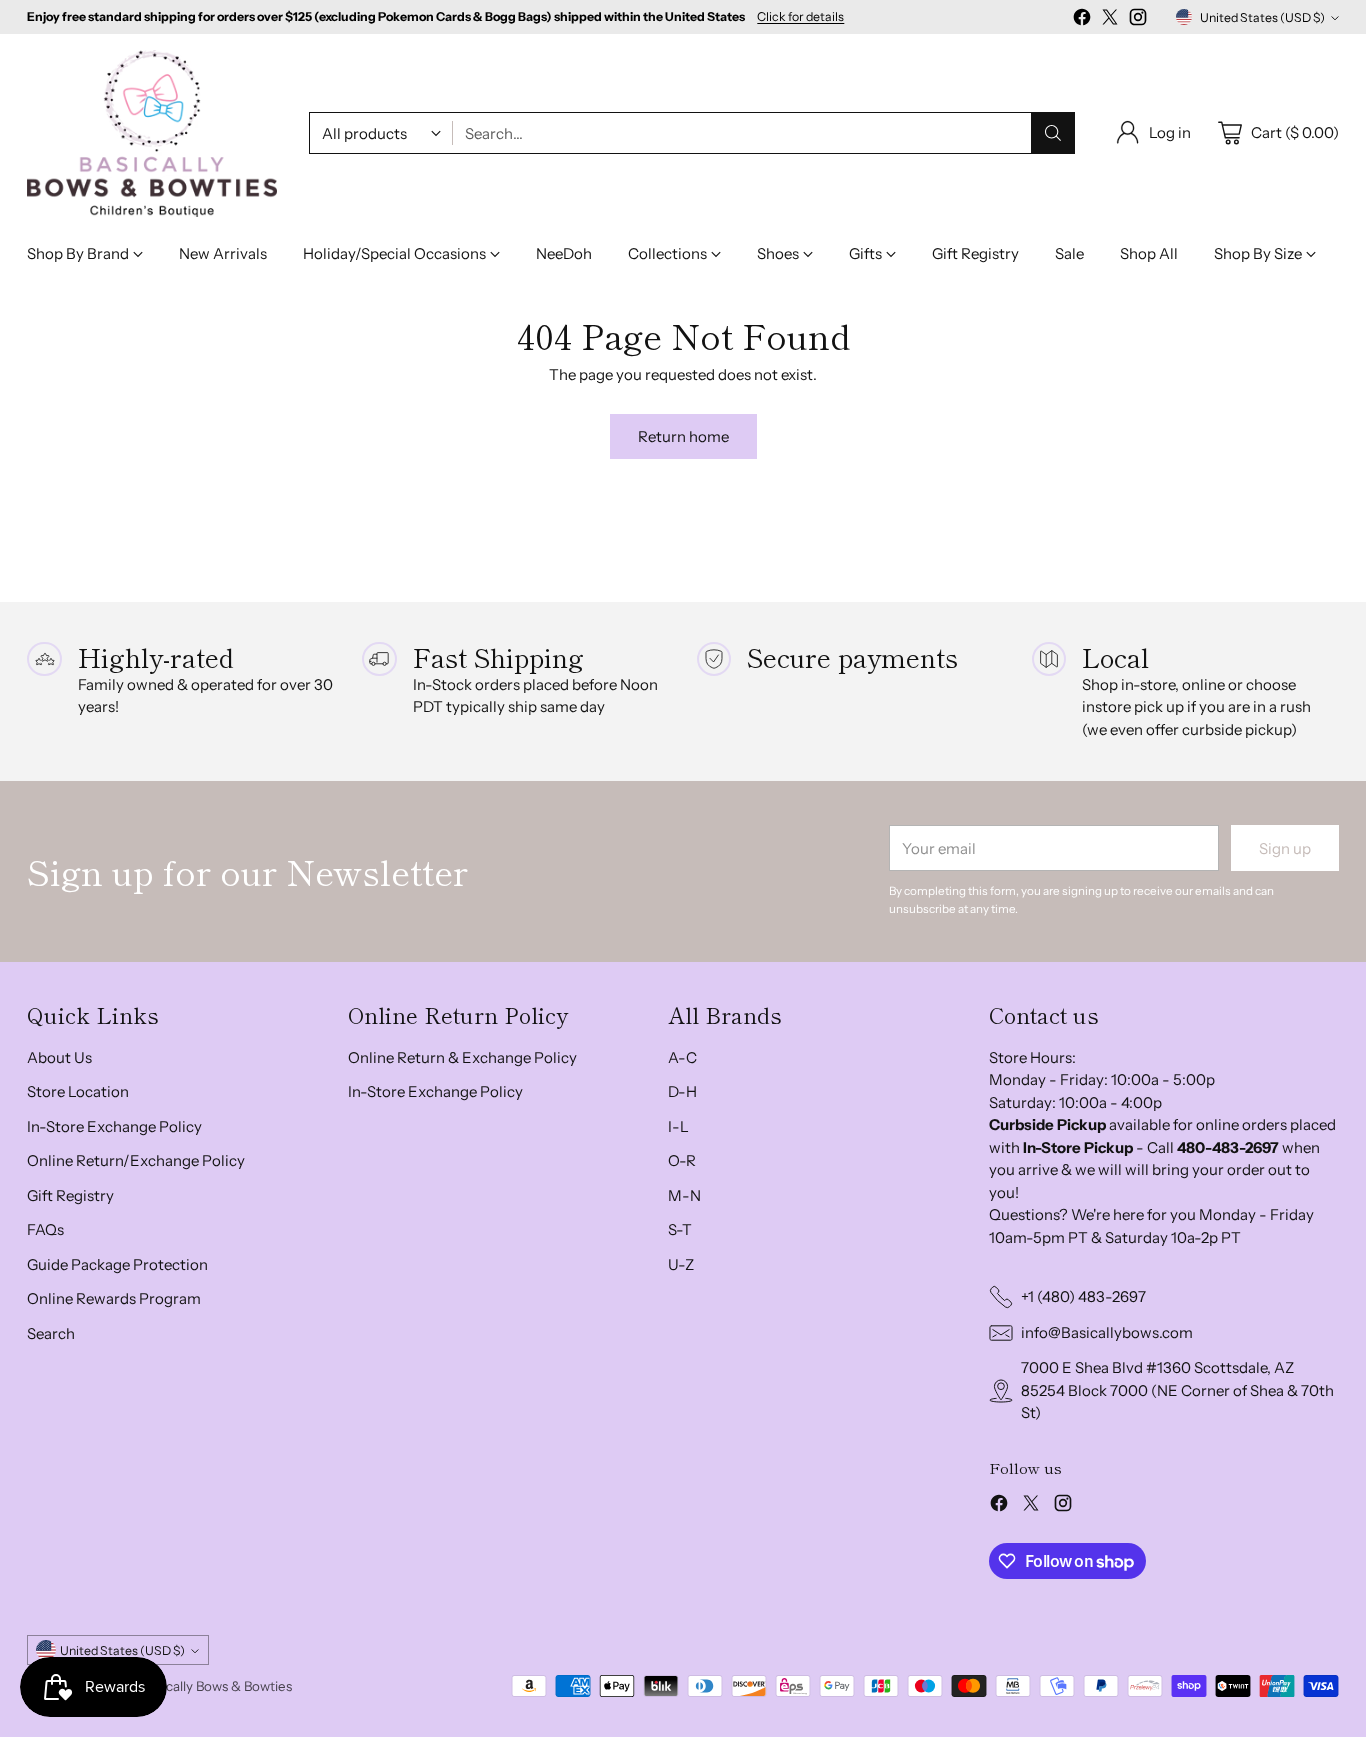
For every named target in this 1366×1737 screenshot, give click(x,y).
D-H (682, 1091)
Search (51, 1333)
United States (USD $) (1262, 17)
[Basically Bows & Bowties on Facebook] (1082, 20)
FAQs (45, 1229)
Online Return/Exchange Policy (136, 1160)
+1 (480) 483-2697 (1083, 1296)
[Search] (1053, 133)
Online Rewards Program (114, 1298)
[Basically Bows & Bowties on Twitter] (1110, 20)
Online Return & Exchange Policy (462, 1057)
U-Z (681, 1264)
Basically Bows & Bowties (217, 1686)
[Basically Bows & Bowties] (152, 133)
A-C (682, 1057)
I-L (678, 1126)
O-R (682, 1160)
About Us (59, 1057)
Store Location (78, 1091)
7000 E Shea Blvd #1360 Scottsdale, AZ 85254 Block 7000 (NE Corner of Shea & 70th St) (1177, 1390)
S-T (680, 1229)
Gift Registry (70, 1195)
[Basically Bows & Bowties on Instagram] (1138, 20)
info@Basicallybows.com (1107, 1332)
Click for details (800, 17)
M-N (684, 1195)
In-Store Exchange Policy (114, 1126)
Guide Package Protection (117, 1264)
